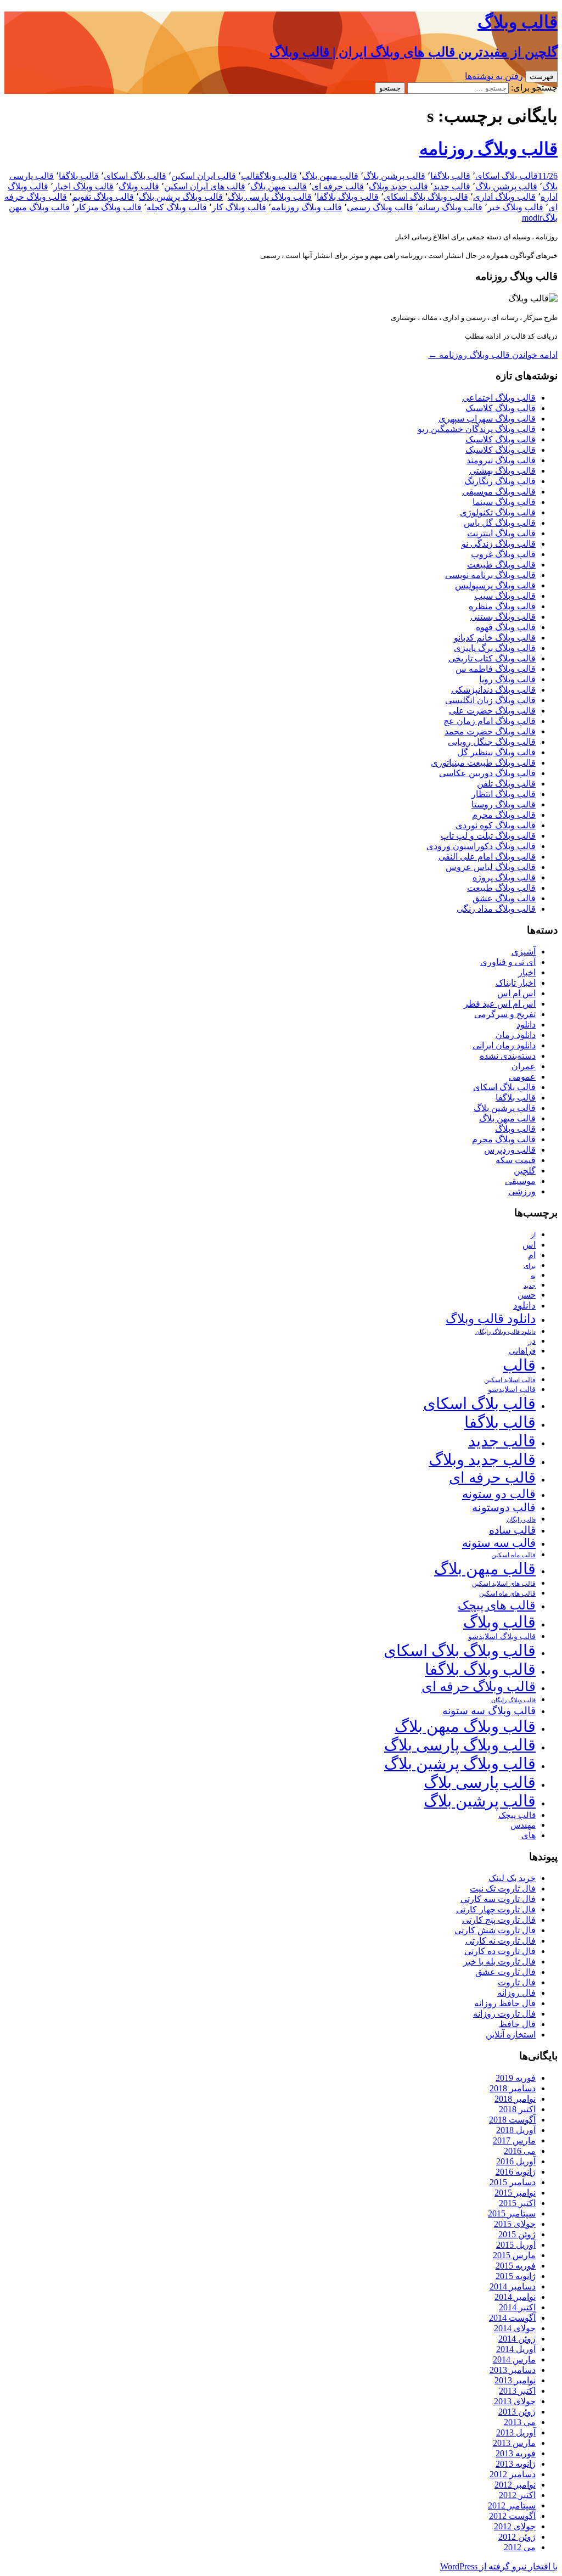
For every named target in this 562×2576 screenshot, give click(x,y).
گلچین (525, 1171)
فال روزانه (516, 1993)
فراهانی (522, 1351)
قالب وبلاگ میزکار (108, 207)
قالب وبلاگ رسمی (380, 207)
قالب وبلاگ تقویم (103, 197)
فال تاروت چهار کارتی (496, 1909)
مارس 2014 (514, 2359)
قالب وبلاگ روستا (504, 804)
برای (530, 1266)
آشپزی (524, 952)
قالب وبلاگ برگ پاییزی (495, 648)
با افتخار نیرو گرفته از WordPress (499, 2566)
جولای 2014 (515, 2328)
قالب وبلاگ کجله (177, 207)
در (532, 1341)
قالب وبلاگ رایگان (513, 1700)
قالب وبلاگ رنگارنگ (500, 481)
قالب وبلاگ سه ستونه (489, 1711)
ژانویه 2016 (516, 2172)
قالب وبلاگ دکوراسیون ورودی (481, 846)
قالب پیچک (517, 1815)
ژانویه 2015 (516, 2276)
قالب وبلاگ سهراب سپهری (487, 419)
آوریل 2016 (516, 2161)
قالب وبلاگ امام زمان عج (490, 721)
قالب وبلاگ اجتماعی (499, 398)
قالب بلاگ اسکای (507, 176)
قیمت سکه (516, 1160)
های (529, 1835)
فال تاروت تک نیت (503, 1888)
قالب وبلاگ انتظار (504, 794)
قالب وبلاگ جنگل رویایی (492, 742)
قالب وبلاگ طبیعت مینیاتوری (483, 763)
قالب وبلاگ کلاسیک (501, 408)
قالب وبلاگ (278, 176)
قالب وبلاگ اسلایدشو (502, 1636)
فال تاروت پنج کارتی (499, 1920)
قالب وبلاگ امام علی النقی (487, 857)
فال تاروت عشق (505, 1972)
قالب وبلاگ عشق (504, 898)
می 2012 (520, 2547)
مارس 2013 (514, 2443)
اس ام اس (516, 993)
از (533, 1235)
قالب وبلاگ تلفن (506, 784)
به (533, 1276)
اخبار (527, 972)
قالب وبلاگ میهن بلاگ (465, 1726)
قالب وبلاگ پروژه (504, 877)
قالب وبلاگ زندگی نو (499, 544)
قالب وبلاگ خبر (515, 207)
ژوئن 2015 (517, 2234)
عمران (524, 1066)
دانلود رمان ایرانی (504, 1045)
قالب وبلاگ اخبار (83, 186)
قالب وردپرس (510, 1150)
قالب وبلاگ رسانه (450, 207)
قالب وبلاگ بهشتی (502, 471)
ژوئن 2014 (517, 2339)
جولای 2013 (515, 2401)
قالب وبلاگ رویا (507, 679)
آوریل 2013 (516, 2432)
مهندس (523, 1825)
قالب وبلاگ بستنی (503, 617)
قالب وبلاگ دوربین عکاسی (487, 773)
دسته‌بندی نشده (508, 1056)
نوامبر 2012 (515, 2485)
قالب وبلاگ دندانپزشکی (493, 690)
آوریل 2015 (516, 2245)
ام (532, 1255)
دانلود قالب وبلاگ (491, 1319)
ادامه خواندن (493, 355)
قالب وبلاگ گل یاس (500, 523)
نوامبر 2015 (515, 2193)
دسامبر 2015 (513, 2182)
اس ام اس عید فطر (500, 1004)
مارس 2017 (514, 2140)
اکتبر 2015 (517, 2203)
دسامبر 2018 (513, 2088)
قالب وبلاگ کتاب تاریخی (492, 658)
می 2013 (520, 2422)
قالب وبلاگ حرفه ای (479, 1687)
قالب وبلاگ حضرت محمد (490, 731)
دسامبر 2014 (513, 2286)
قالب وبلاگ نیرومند (501, 460)
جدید (530, 1286)
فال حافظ (517, 2024)
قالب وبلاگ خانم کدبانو (495, 638)
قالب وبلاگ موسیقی (499, 492)
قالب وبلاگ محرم (504, 815)
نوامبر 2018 (515, 2099)
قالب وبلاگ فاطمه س (496, 669)
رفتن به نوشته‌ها (494, 76)
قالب (250, 176)
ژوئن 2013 (517, 2412)
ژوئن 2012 (517, 2537)
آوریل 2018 (516, 2130)
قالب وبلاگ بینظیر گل (496, 752)
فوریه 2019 (516, 2078)
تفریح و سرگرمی (505, 1014)
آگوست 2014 (512, 2318)
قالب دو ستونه (499, 1494)
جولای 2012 (515, 2526)
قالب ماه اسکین (513, 1555)
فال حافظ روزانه (505, 2003)
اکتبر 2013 (517, 2391)
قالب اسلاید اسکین (510, 1380)
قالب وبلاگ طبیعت (501, 565)
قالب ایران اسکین (204, 176)
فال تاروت (517, 1982)
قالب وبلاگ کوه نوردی (496, 825)
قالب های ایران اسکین (205, 186)
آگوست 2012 (512, 2516)
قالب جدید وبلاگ (398, 186)
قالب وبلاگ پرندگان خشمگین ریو (477, 429)
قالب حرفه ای (338, 186)
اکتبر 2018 (517, 2109)
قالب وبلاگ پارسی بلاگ (270, 197)
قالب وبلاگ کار (239, 207)
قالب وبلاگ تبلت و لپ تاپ (488, 836)
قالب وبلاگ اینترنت (501, 533)
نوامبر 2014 (515, 2297)
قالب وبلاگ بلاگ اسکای (426, 197)
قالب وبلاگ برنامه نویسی (490, 575)
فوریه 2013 (516, 2453)
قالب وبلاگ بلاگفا (348, 197)
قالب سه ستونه (499, 1543)
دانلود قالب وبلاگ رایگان (505, 1332)
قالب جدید (452, 186)
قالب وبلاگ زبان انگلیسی (490, 700)
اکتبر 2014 (517, 2307)
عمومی (522, 1077)
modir (532, 218)
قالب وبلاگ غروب (503, 554)
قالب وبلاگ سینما (504, 502)
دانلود (526, 1025)
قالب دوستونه (504, 1507)
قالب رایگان (521, 1519)
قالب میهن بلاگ (330, 176)
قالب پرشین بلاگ (394, 176)
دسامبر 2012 (513, 2474)
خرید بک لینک (512, 1878)
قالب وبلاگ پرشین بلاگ (181, 197)
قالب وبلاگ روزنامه (488, 149)
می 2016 (520, 2151)
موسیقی (520, 1181)
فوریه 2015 (516, 2266)
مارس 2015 (514, 2255)
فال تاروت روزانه (504, 2014)
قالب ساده (512, 1530)
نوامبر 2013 (515, 2380)
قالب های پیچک (497, 1605)
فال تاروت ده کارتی (500, 1951)
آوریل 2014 (516, 2349)
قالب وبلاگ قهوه (506, 627)
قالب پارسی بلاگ (480, 1782)
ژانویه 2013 (516, 2464)
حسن (527, 1295)
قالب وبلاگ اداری (504, 197)
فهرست (541, 77)
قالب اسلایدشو (512, 1389)
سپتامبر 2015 (512, 2213)
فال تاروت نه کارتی (501, 1941)
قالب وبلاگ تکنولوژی (498, 512)
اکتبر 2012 (517, 2495)
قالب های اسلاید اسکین (504, 1584)
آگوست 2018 (512, 2120)
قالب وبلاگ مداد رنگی (496, 909)
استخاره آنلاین (511, 2035)
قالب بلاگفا (450, 176)
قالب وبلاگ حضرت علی (492, 711)
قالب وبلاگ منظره (502, 606)
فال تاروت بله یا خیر (499, 1962)
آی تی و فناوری (508, 962)
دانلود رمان (516, 1035)
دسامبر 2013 (513, 2370)
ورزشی (522, 1191)
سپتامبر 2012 (512, 2505)
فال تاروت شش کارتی (495, 1930)
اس (529, 1245)
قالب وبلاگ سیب (505, 596)
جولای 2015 (515, 2224)
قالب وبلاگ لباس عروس (491, 867)
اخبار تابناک (516, 983)
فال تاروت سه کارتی (498, 1899)
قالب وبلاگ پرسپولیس (495, 585)
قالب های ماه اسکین (507, 1594)
